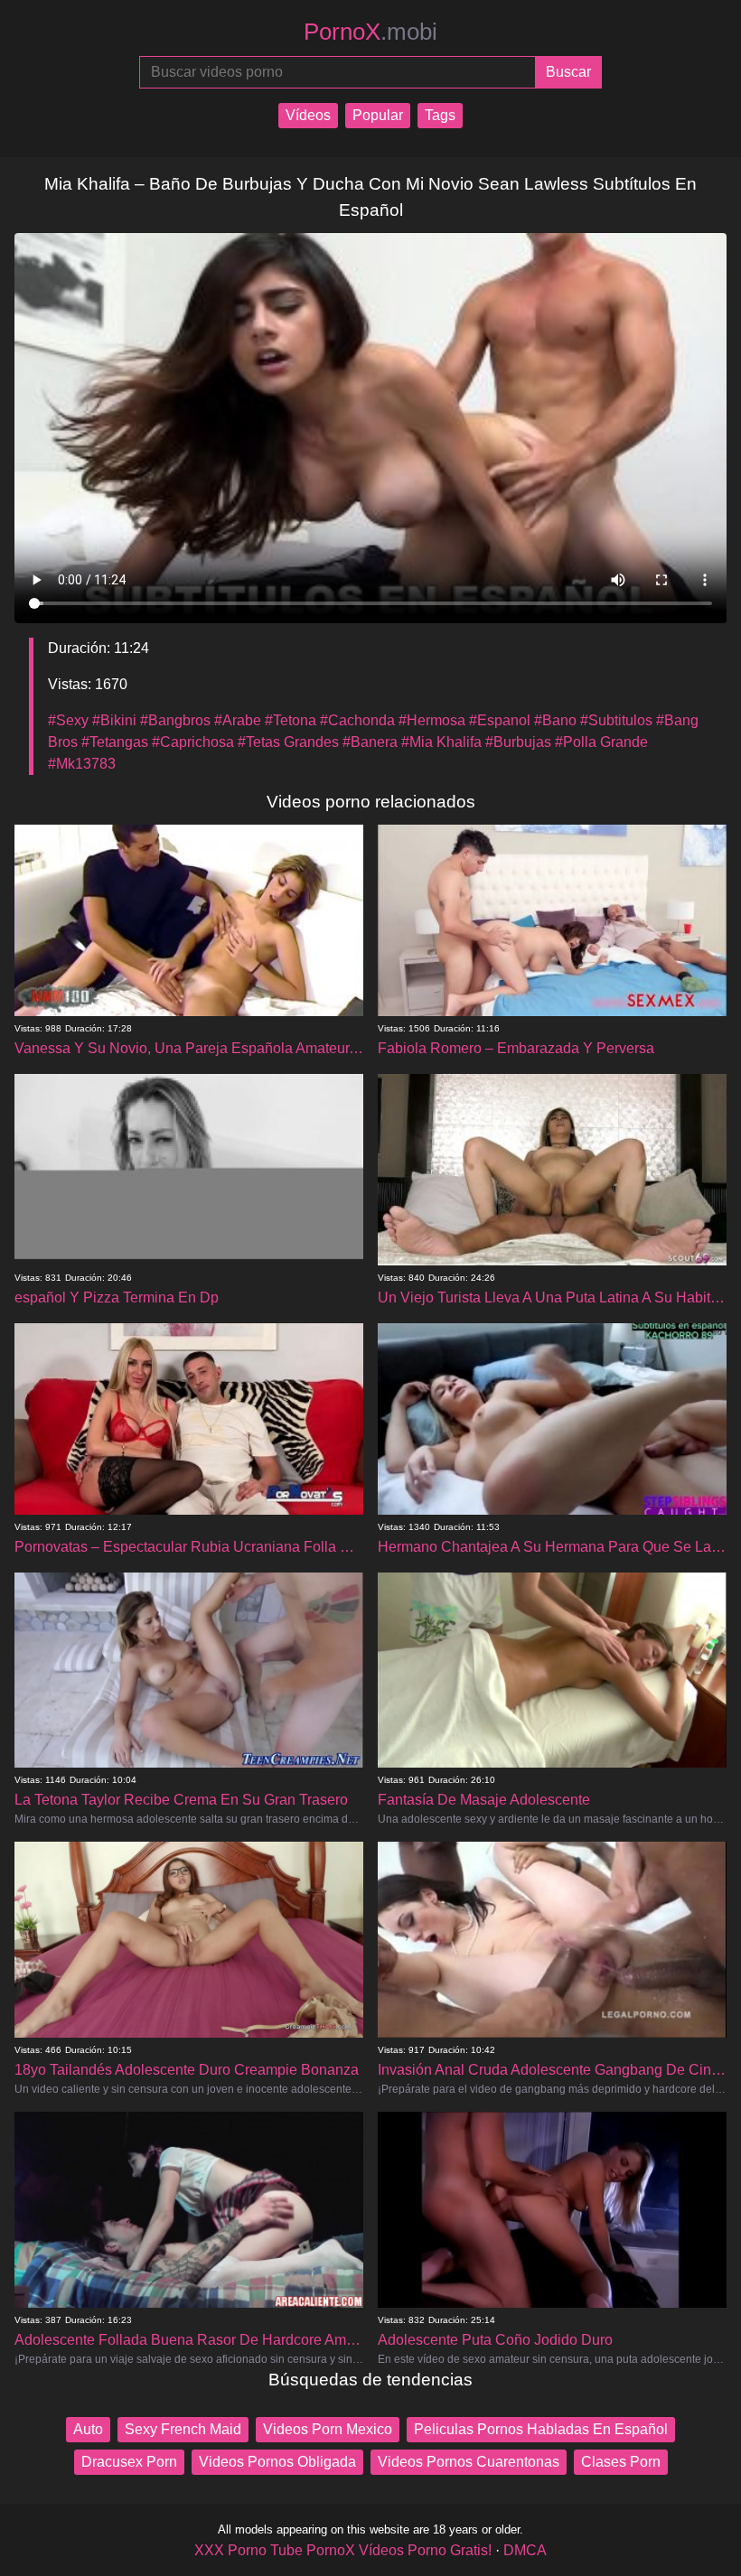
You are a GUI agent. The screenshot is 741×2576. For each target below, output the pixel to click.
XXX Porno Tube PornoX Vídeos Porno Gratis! (343, 2550)
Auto (88, 2429)
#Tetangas (115, 742)
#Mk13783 (82, 764)
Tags (440, 115)
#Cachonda (357, 720)
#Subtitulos (616, 720)
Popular (378, 115)
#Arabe (238, 720)
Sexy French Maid (183, 2429)
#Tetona (291, 720)
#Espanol (500, 720)
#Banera (370, 742)
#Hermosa (432, 720)
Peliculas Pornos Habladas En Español (541, 2429)
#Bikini (114, 720)
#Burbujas (518, 742)
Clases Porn (621, 2462)
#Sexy (68, 720)
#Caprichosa (193, 742)
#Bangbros (175, 720)
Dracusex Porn (129, 2462)
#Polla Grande (601, 742)
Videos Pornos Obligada (277, 2462)
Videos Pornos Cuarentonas (469, 2462)
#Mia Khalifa (441, 742)
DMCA (525, 2550)
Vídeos (308, 115)
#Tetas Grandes (288, 742)
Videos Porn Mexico (328, 2429)
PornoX (370, 32)
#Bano (555, 720)
